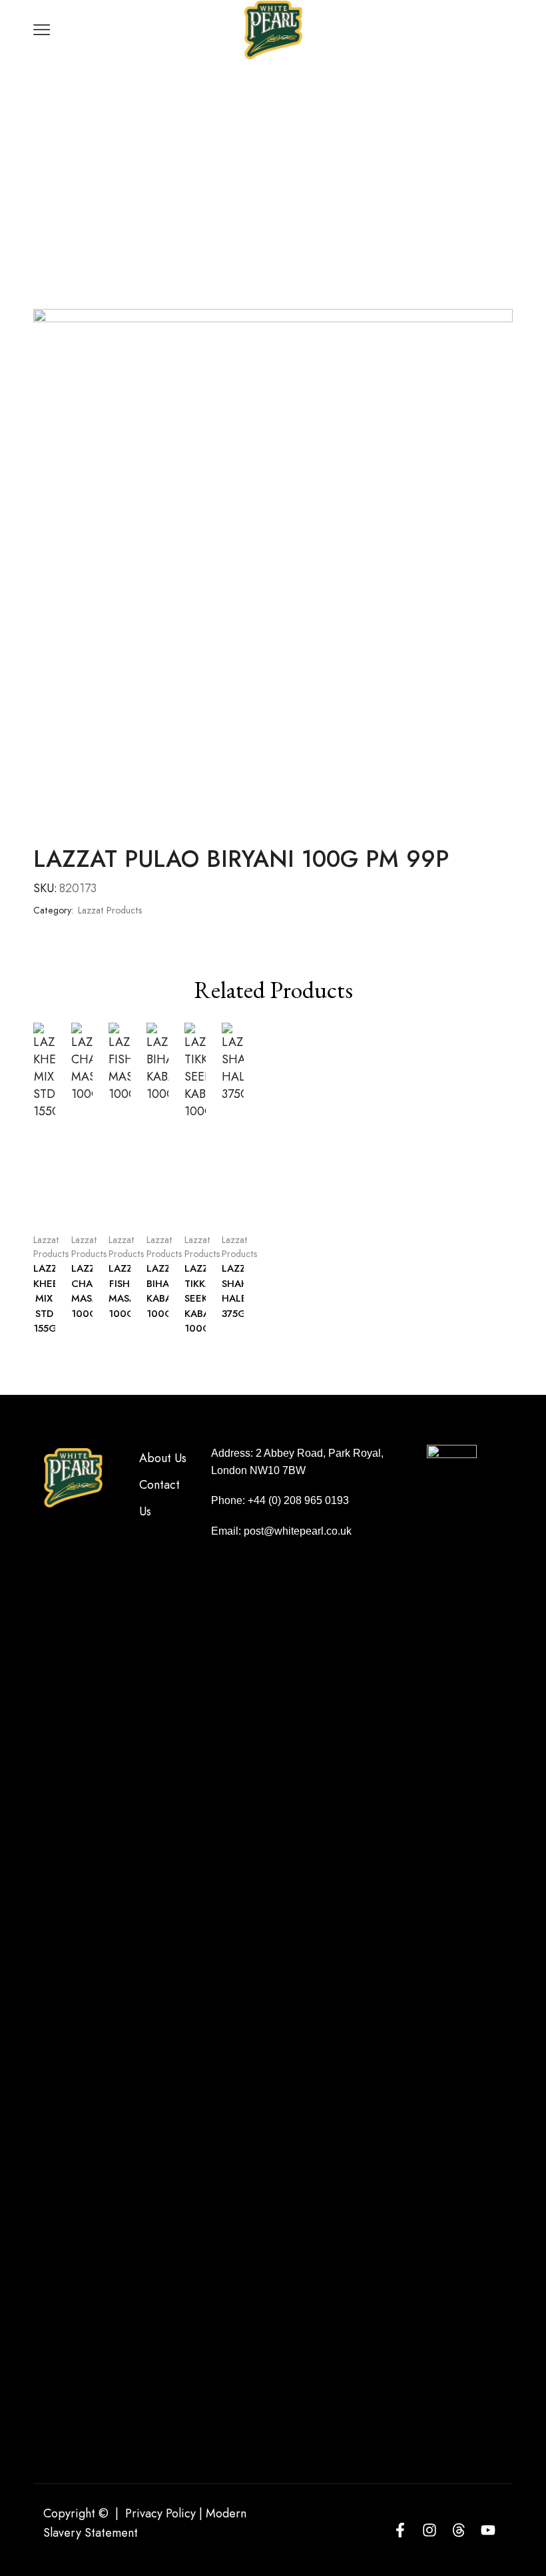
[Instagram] (429, 2530)
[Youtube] (488, 2530)
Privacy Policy (160, 2513)
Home (224, 123)
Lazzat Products (297, 123)
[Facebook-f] (400, 2530)
